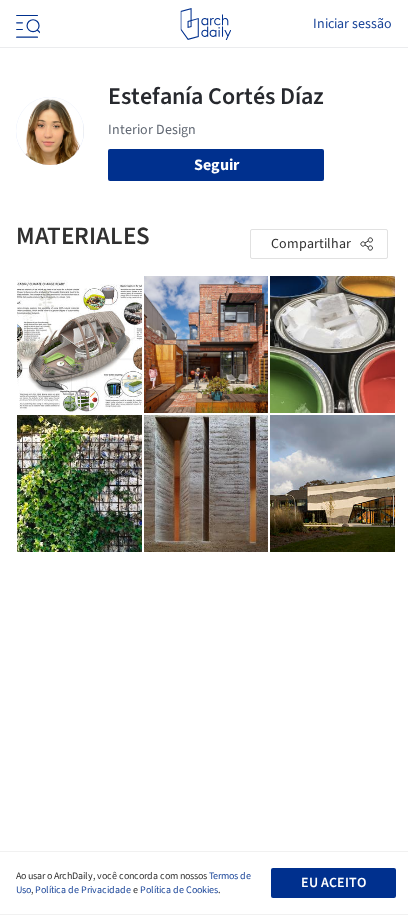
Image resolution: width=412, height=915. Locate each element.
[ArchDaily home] (205, 24)
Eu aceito (333, 883)
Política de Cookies (179, 890)
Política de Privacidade (83, 890)
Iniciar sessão (352, 24)
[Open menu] (26, 24)
